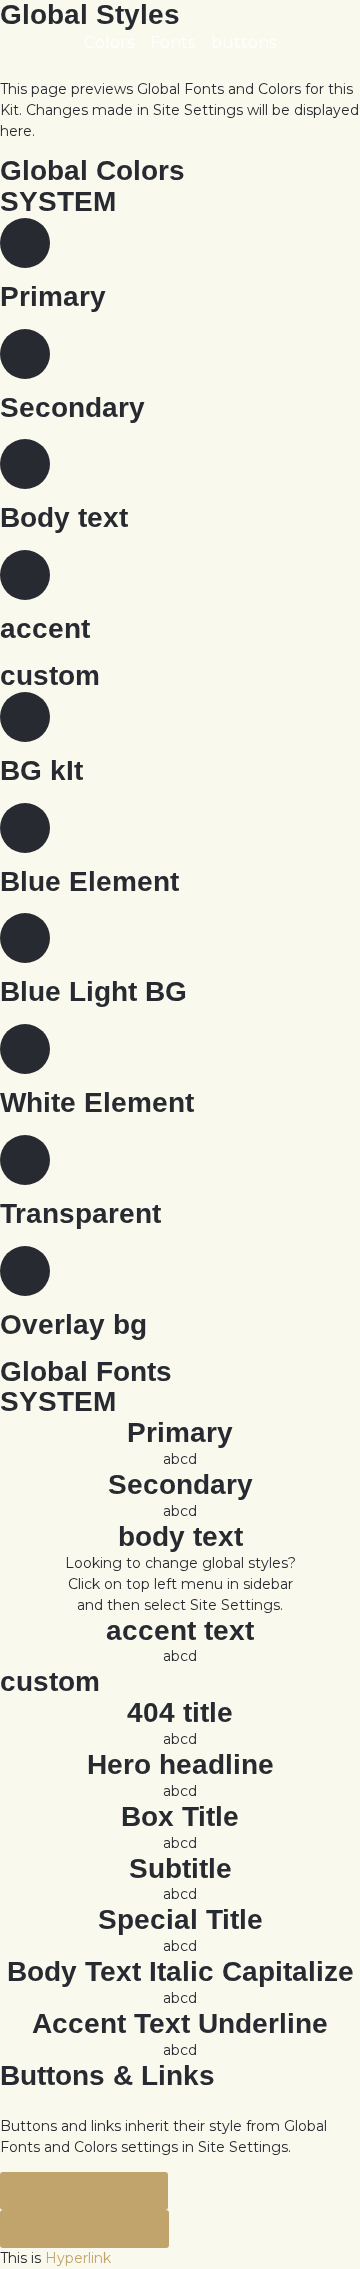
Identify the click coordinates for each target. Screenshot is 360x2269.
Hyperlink (78, 2258)
